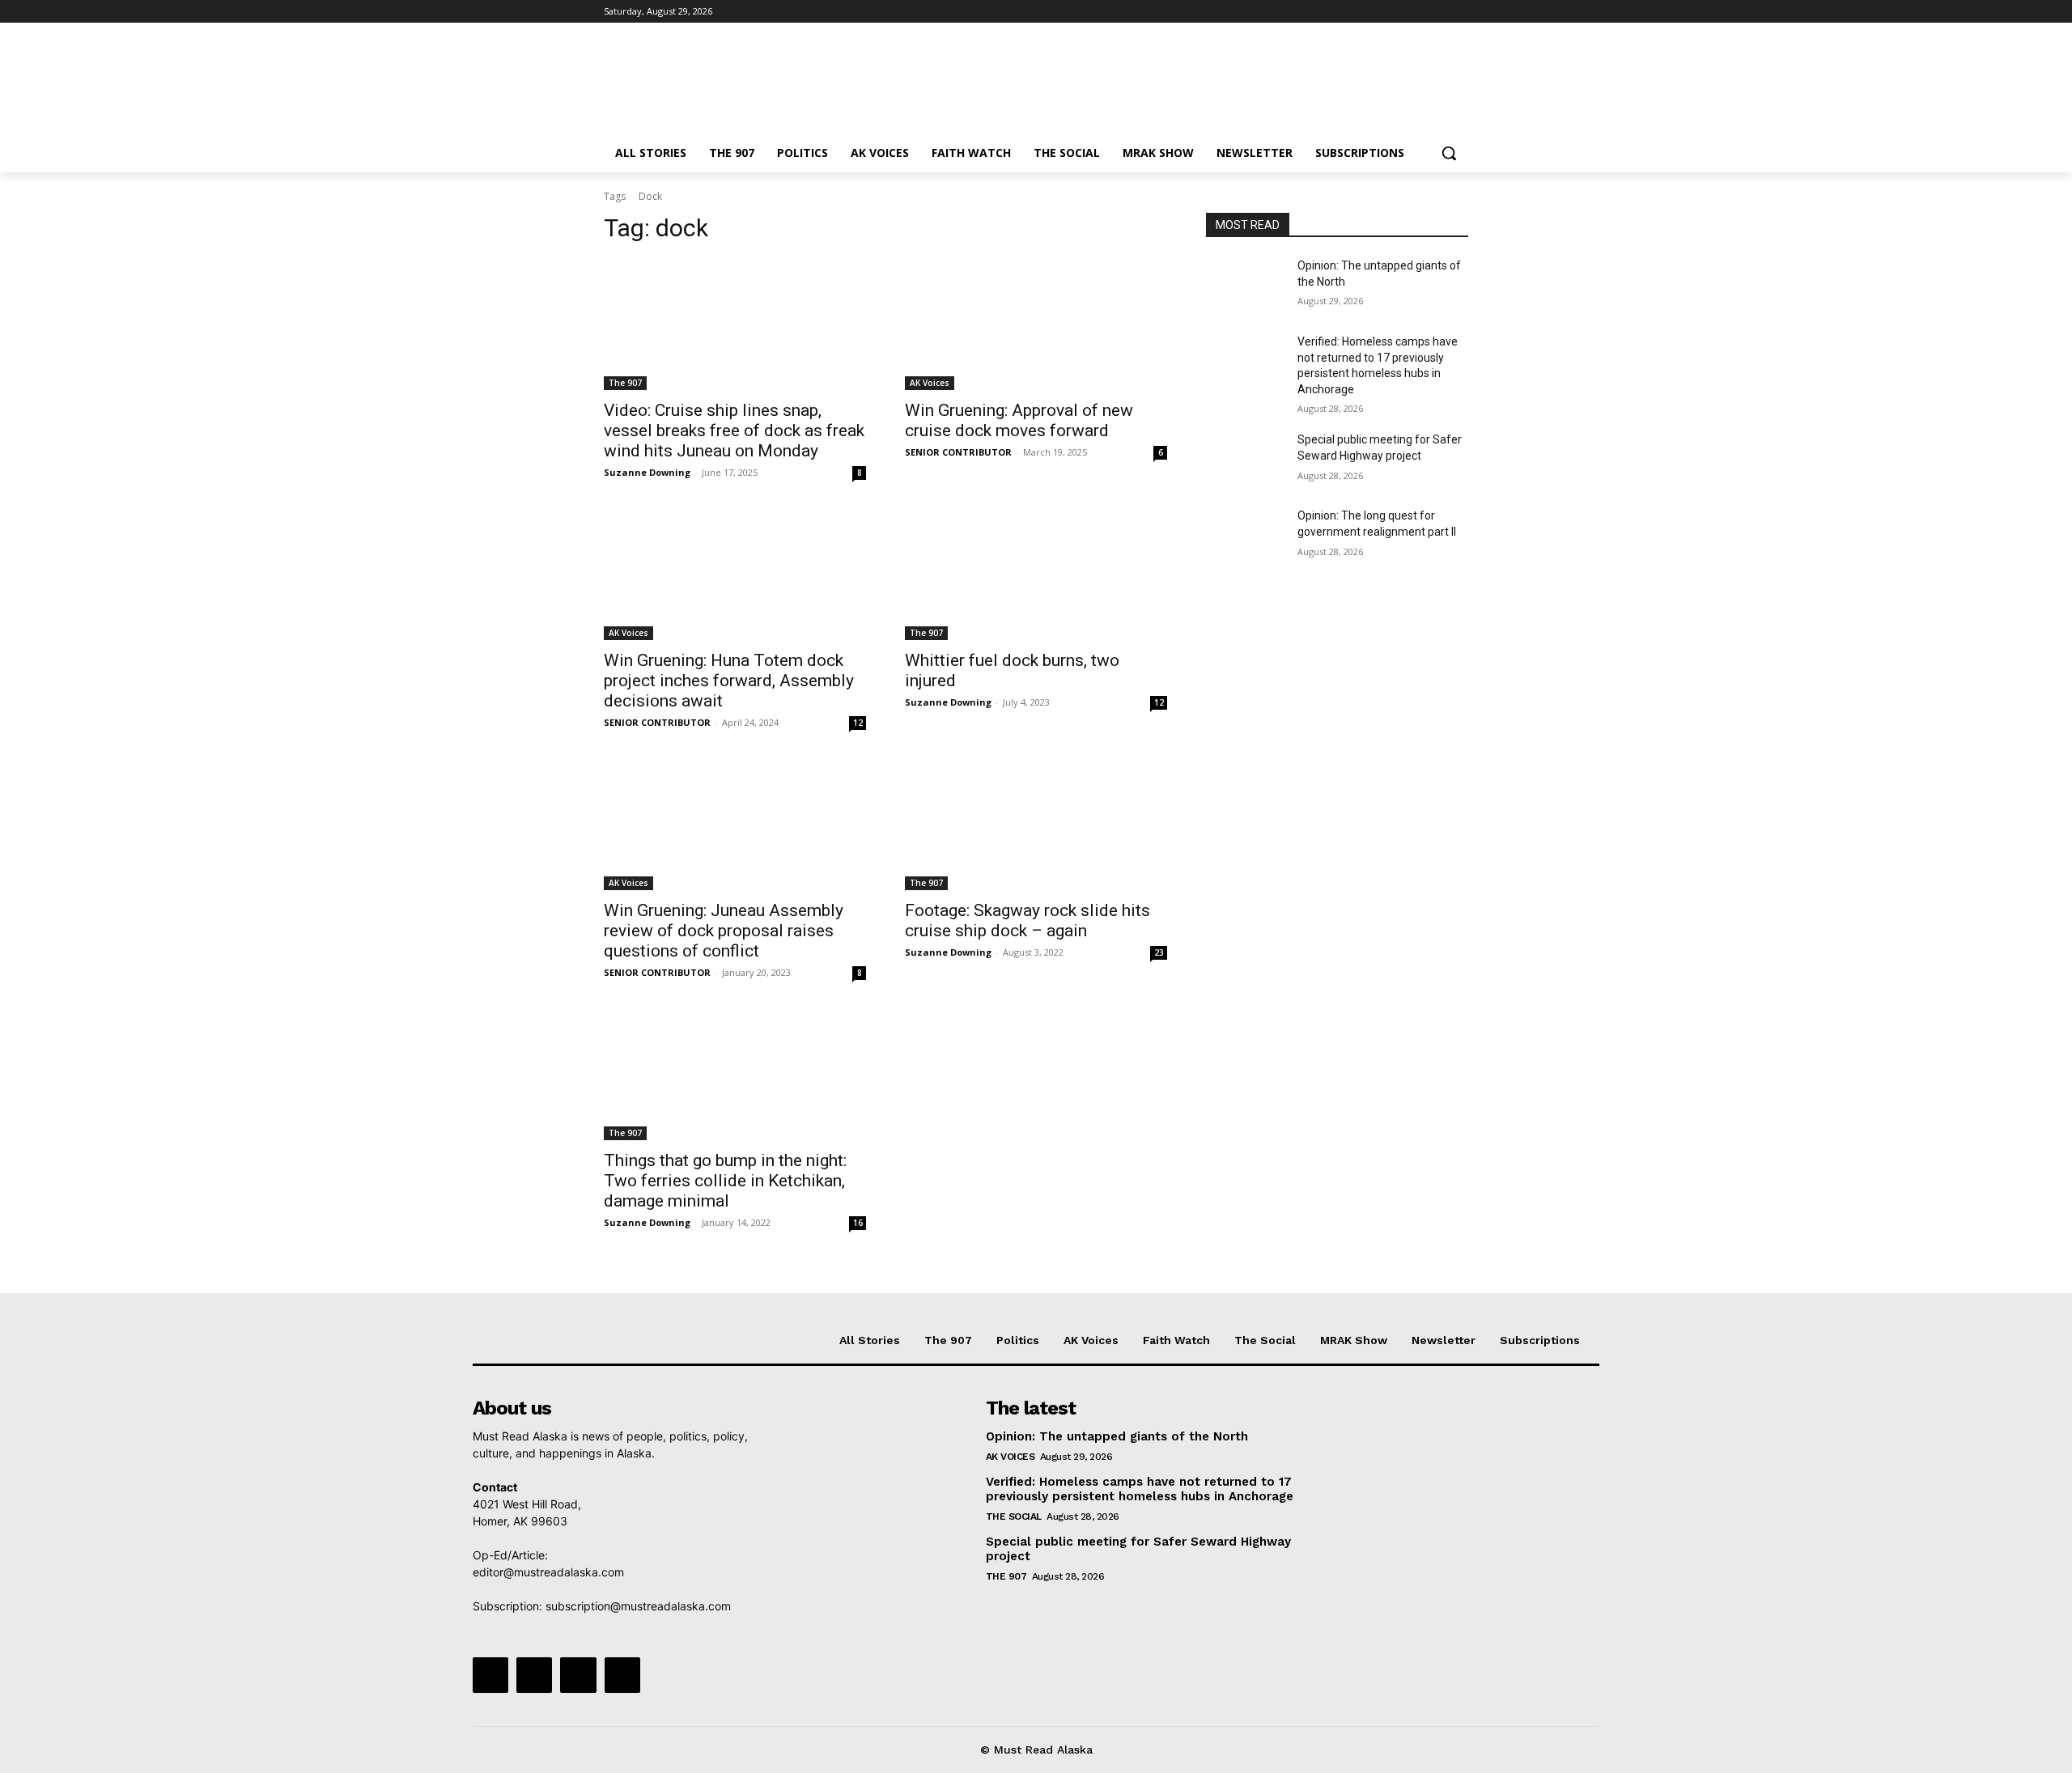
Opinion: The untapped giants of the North (1117, 1436)
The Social (1014, 1516)
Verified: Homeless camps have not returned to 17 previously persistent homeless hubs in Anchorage (1140, 1489)
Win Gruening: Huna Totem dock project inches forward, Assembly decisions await (729, 681)
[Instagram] (1392, 12)
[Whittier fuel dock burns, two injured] (1036, 575)
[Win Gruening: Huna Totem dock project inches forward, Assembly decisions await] (735, 575)
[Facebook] (1369, 12)
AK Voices (930, 383)
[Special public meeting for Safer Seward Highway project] (1245, 460)
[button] (1449, 153)
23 (1159, 952)
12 (858, 723)
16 (858, 1223)
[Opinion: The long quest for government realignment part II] (1245, 536)
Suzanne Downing (647, 472)
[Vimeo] (1436, 12)
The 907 (625, 383)
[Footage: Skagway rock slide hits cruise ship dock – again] (1036, 825)
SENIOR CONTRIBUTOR (958, 452)
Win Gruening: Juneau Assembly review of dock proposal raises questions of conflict (724, 931)
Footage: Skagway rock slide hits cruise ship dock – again (1028, 920)
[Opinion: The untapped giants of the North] (1245, 286)
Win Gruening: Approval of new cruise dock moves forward (1019, 420)
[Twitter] (1414, 12)
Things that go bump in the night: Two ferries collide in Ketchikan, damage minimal (725, 1181)
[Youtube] (1459, 12)
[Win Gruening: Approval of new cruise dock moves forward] (1036, 324)
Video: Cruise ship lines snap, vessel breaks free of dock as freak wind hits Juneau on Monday (734, 431)
